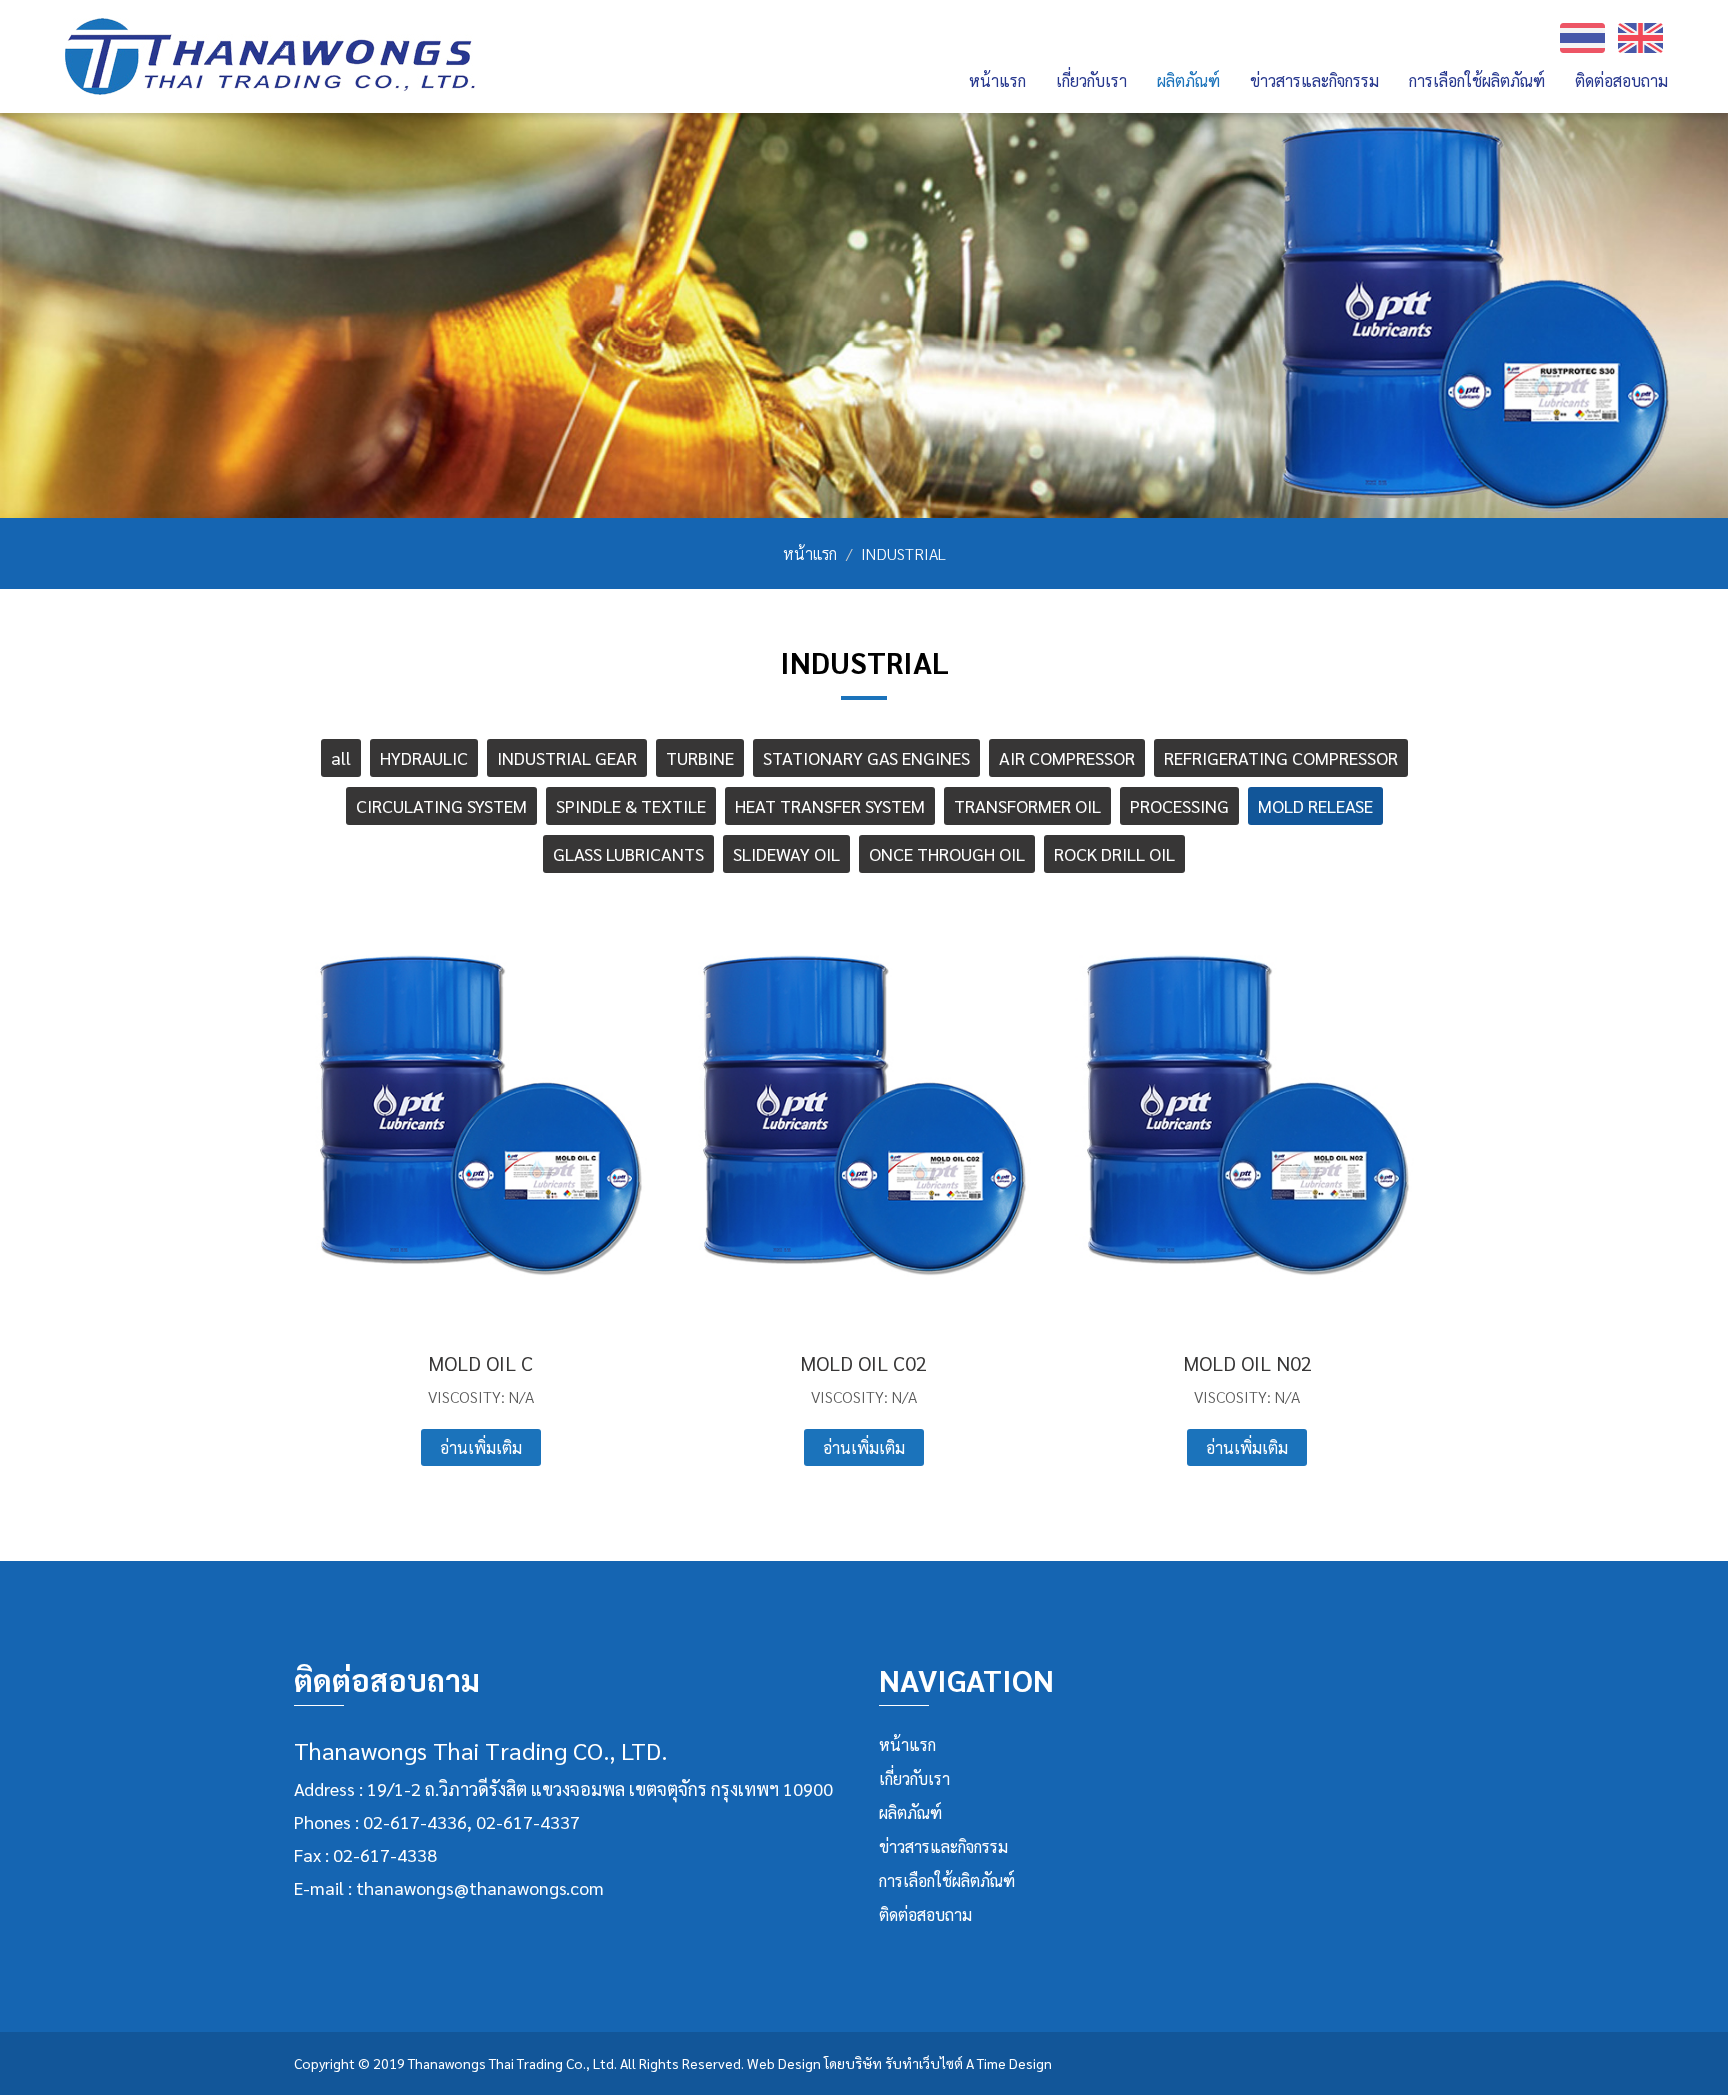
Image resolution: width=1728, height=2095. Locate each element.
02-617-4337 (528, 1821)
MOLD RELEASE (1315, 805)
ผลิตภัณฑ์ (910, 1812)
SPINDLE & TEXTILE (631, 805)
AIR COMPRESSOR (1067, 757)
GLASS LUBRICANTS (628, 853)
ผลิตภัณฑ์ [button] (1188, 80)
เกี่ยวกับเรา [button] (1091, 80)
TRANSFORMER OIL (1027, 805)
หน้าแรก (997, 80)
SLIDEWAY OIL (786, 853)
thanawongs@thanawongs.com (480, 1887)
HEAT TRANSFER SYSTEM (830, 805)
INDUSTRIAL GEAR (567, 757)
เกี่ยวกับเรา (914, 1778)
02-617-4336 (415, 1821)
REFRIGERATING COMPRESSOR (1281, 757)
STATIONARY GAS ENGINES (866, 757)
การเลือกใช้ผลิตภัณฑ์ (1477, 80)
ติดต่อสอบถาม (1621, 80)
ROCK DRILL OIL (1114, 853)
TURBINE (700, 757)
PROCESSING (1179, 805)
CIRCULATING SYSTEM (441, 805)
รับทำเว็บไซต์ (924, 2063)
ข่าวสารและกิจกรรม (1314, 80)
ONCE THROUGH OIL (947, 853)
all (341, 757)
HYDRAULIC (424, 757)
